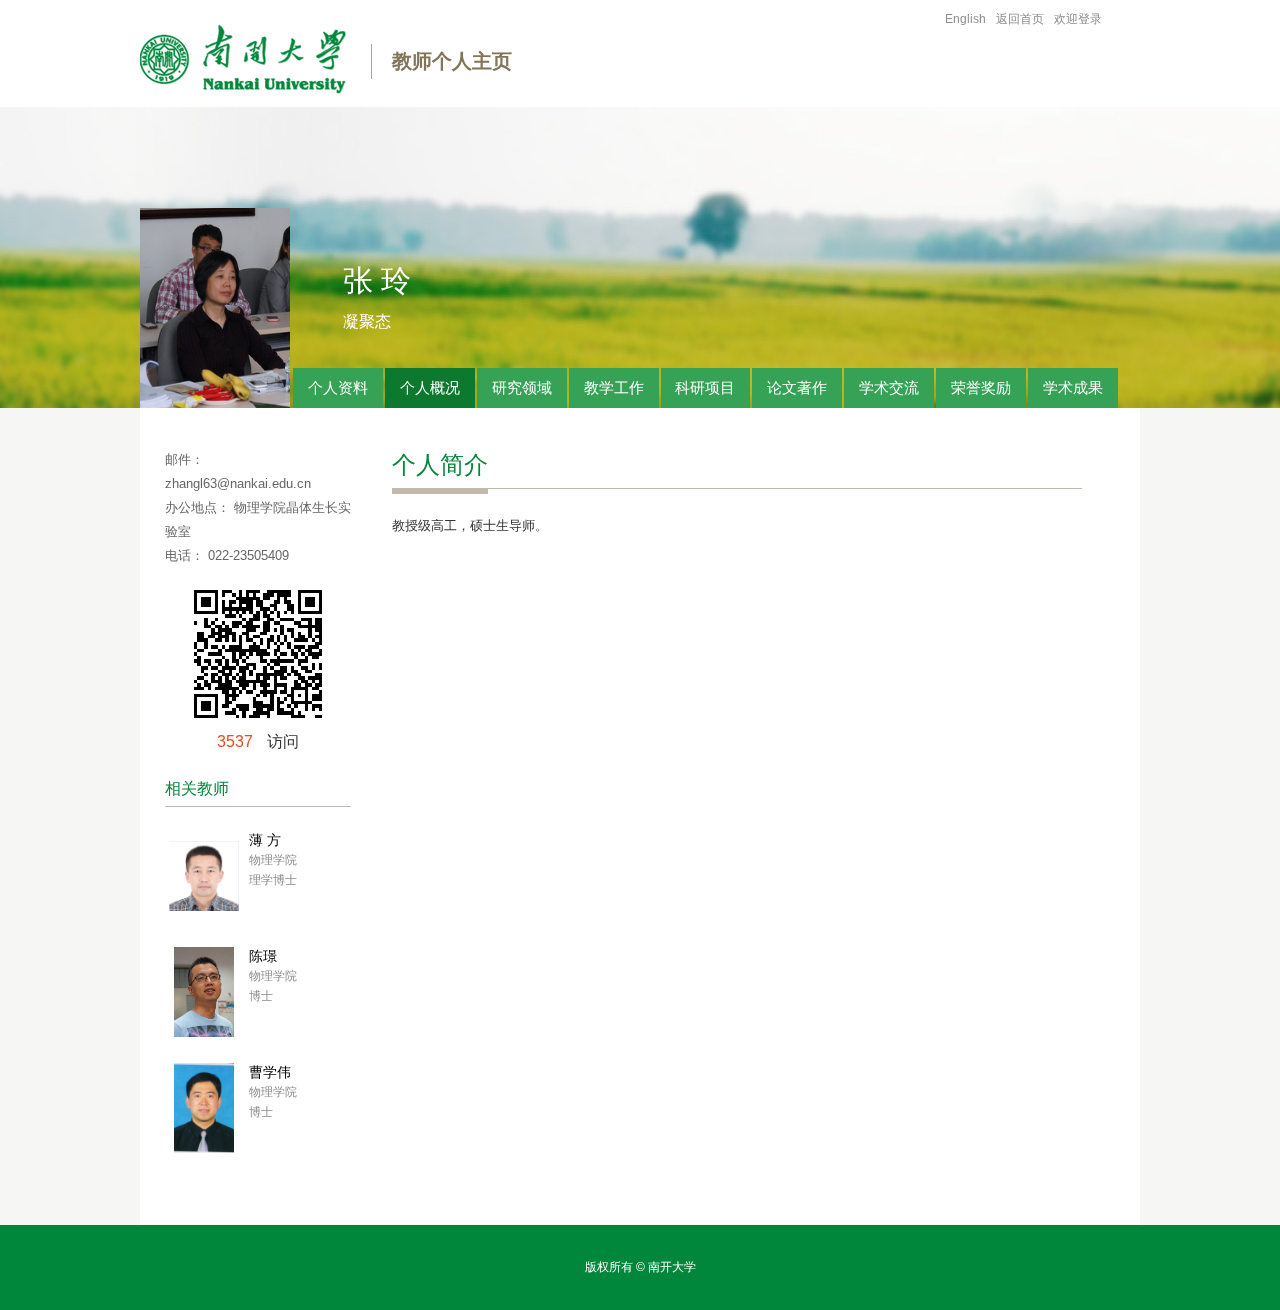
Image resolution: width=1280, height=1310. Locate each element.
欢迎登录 (1078, 19)
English (965, 19)
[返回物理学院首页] (243, 63)
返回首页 (1020, 19)
